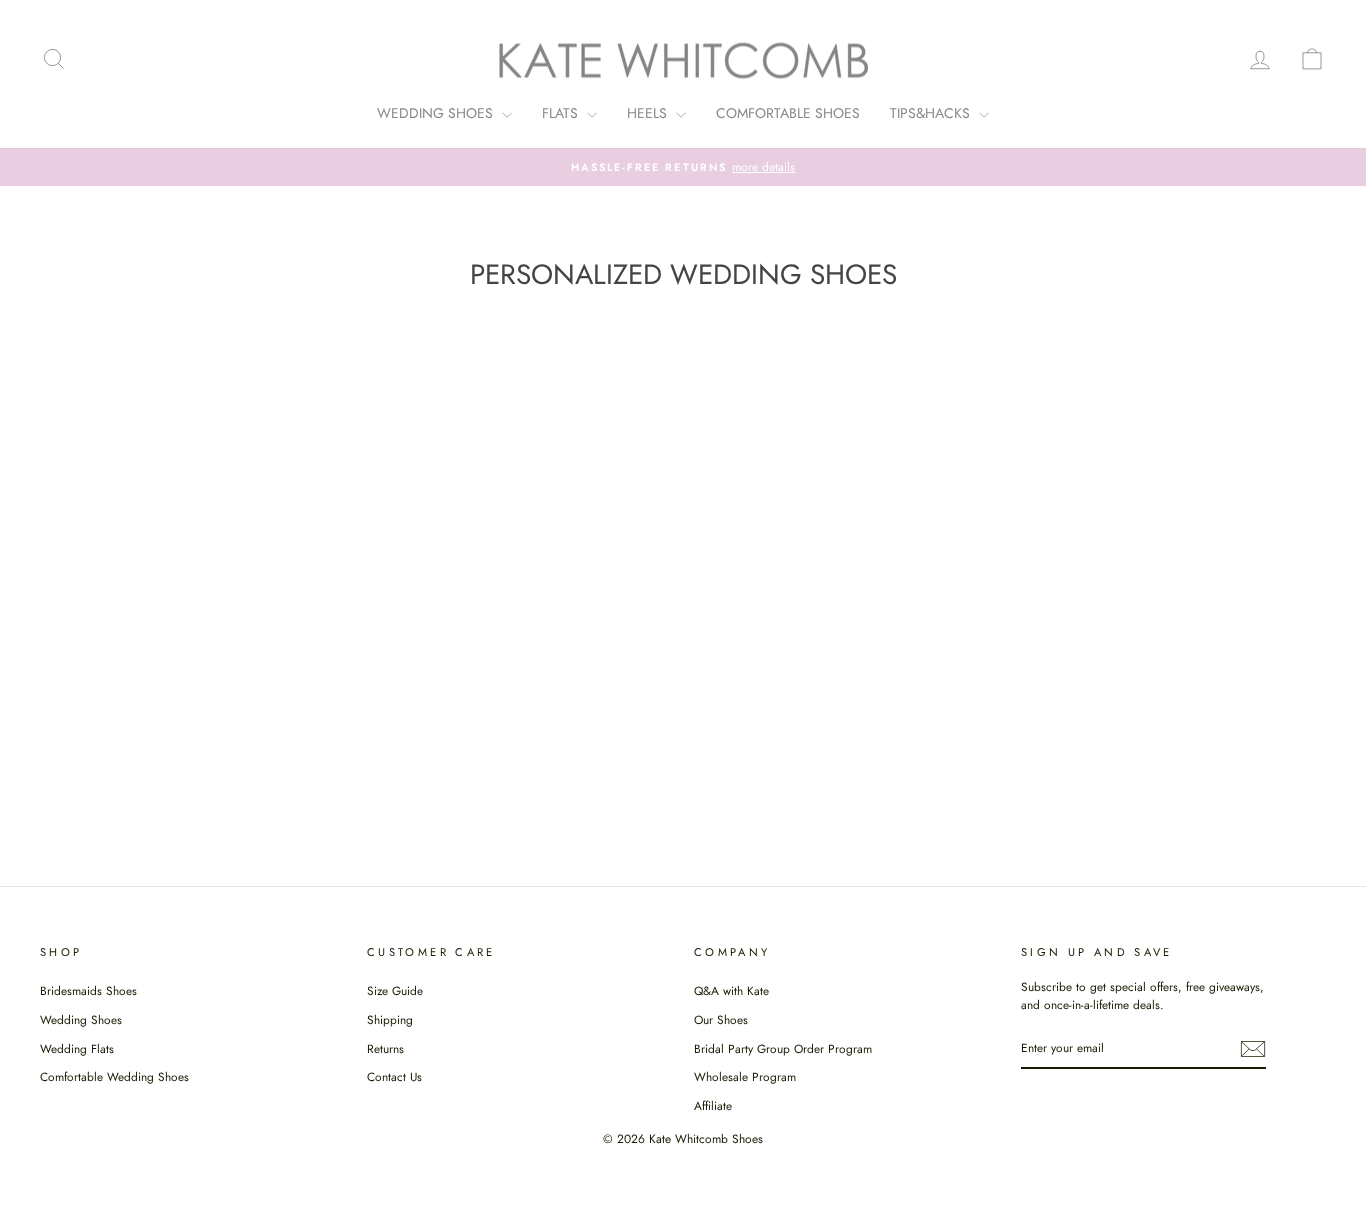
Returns (385, 1048)
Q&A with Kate (731, 990)
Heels (649, 113)
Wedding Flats (77, 1048)
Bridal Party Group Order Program (783, 1048)
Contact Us (394, 1076)
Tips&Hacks (932, 113)
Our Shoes (721, 1019)
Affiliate (713, 1105)
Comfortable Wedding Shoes (114, 1076)
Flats (562, 113)
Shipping (390, 1019)
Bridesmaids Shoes (88, 990)
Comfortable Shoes (788, 113)
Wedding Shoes (437, 113)
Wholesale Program (745, 1076)
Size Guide (395, 990)
